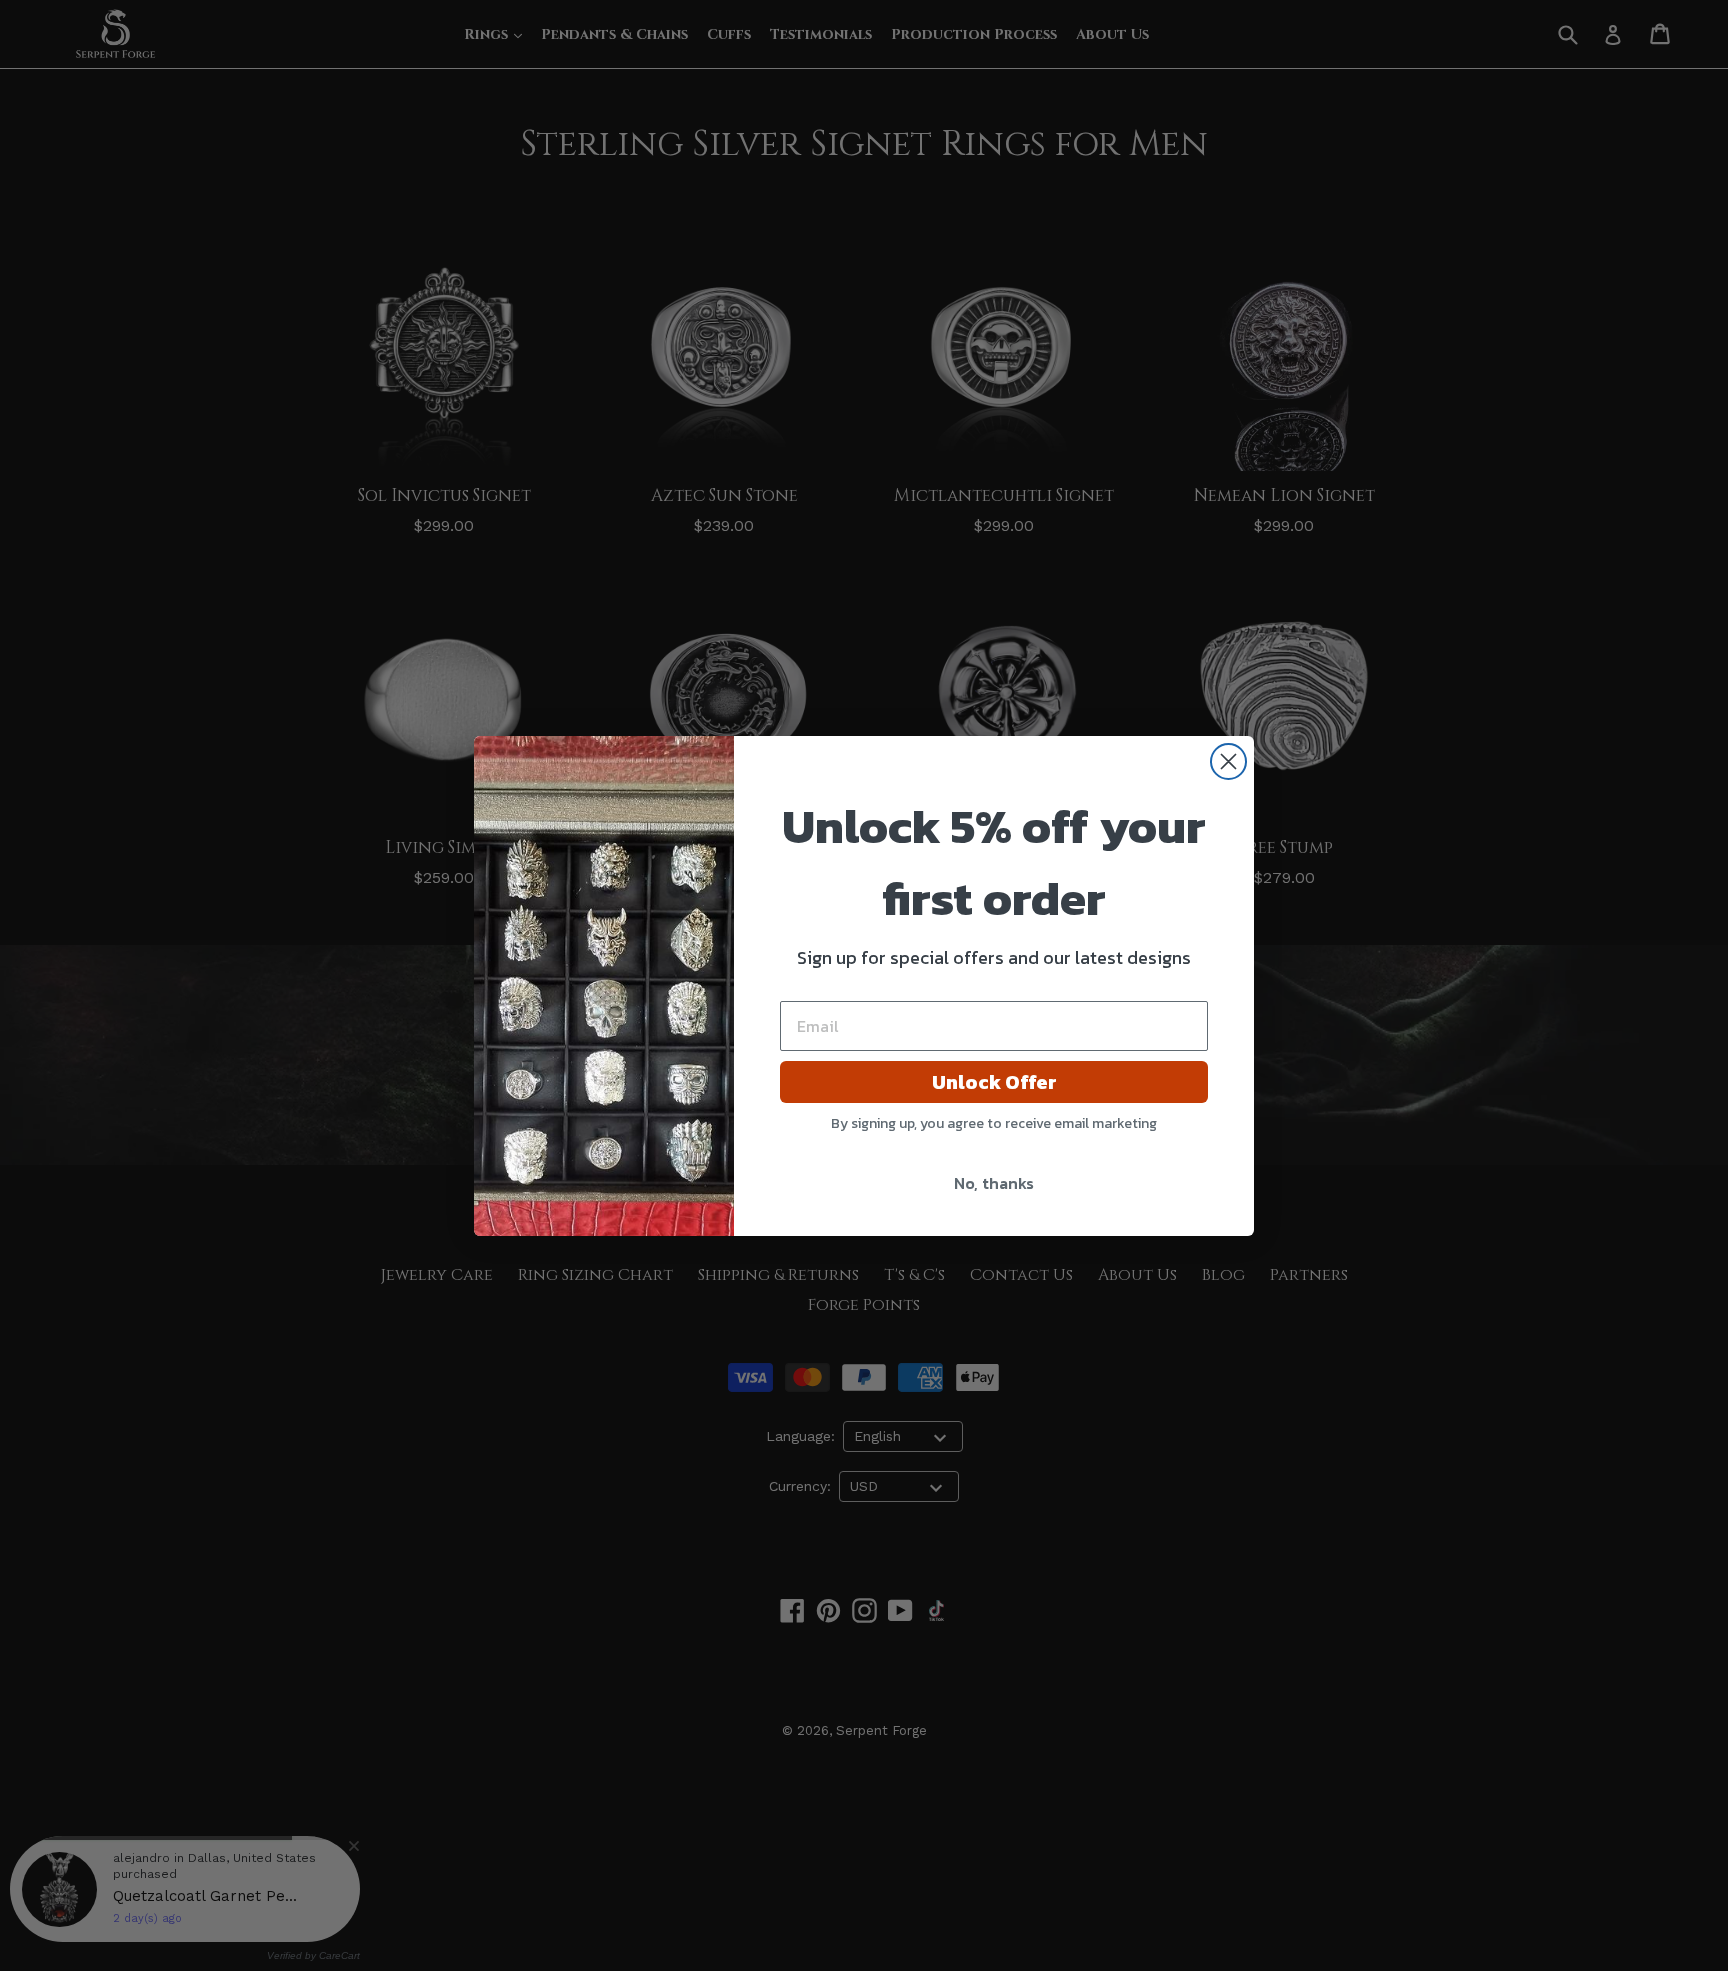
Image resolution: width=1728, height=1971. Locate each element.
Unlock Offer (994, 1082)
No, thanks (994, 1183)
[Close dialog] (1228, 761)
